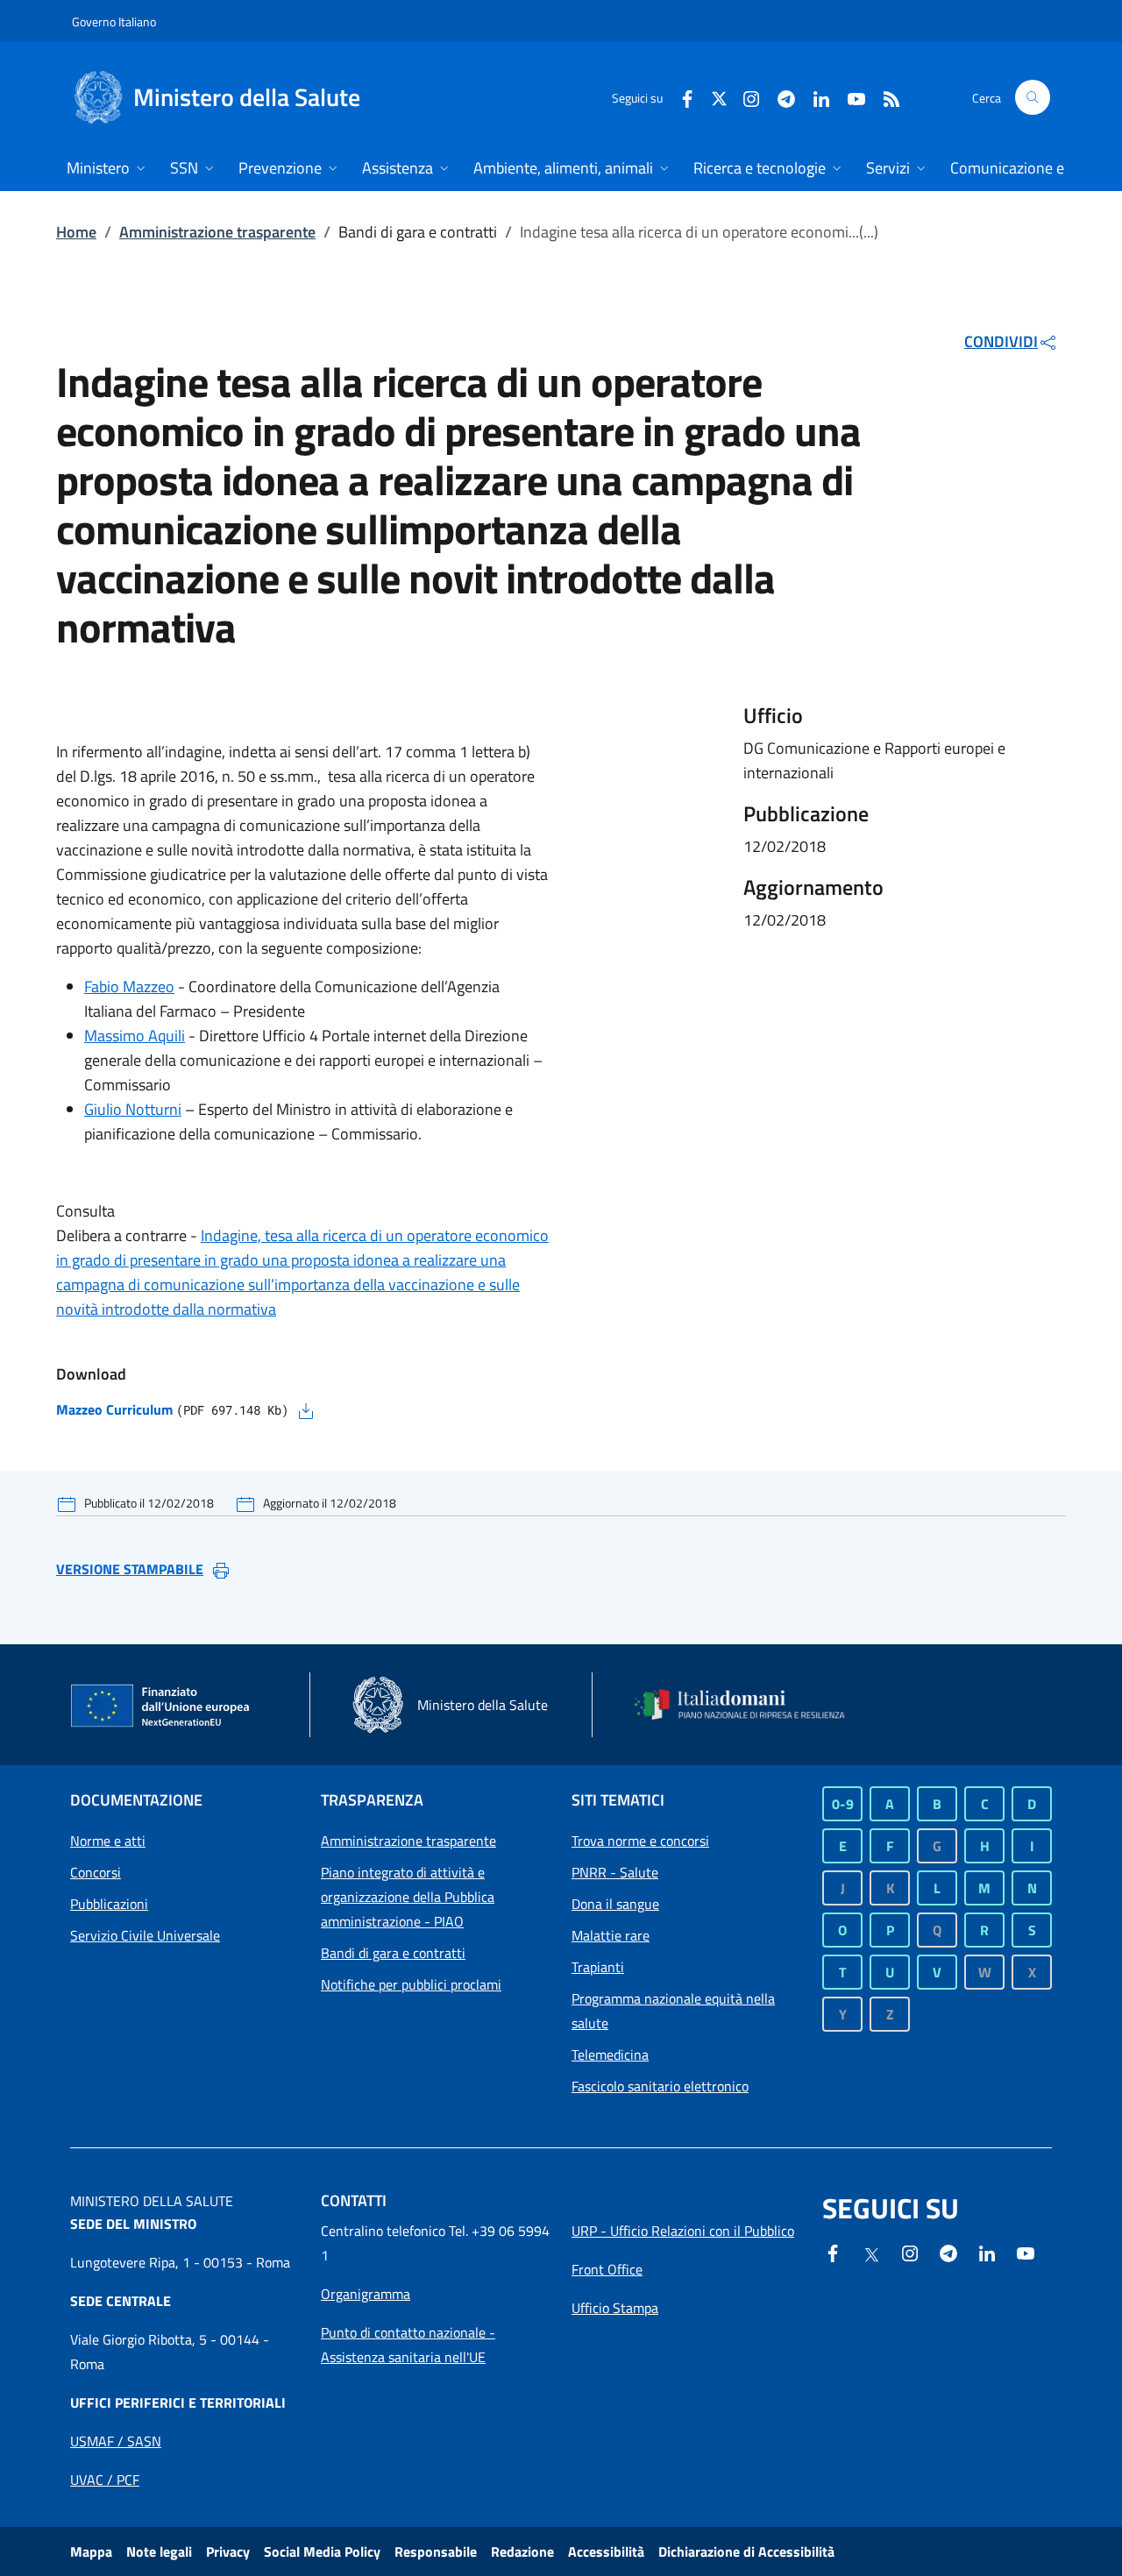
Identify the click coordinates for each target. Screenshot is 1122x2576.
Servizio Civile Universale (145, 1935)
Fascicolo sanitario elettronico (660, 2086)
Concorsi (96, 1872)
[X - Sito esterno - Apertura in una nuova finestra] (719, 97)
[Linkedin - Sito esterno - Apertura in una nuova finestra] (814, 97)
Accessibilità (606, 2551)
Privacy (228, 2551)
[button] (1033, 97)
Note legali (159, 2551)
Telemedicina (610, 2054)
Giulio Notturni (133, 1109)
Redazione (522, 2551)
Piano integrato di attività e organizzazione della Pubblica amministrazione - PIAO (408, 1897)
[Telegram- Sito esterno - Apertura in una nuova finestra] (779, 97)
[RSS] (884, 97)
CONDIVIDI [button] (1001, 341)
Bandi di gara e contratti (393, 1953)
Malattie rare (611, 1935)
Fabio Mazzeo (129, 986)
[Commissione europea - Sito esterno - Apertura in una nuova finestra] (161, 1707)
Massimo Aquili (135, 1036)
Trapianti (598, 1967)
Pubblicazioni (109, 1904)
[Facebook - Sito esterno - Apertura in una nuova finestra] (680, 97)
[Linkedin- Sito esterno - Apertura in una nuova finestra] (987, 2252)
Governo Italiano (114, 21)
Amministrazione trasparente (217, 232)
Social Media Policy (322, 2551)
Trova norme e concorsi (640, 1841)
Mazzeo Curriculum (114, 1409)
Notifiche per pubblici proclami (411, 1984)
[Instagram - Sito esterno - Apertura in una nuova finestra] (744, 97)
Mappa (91, 2551)
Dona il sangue (615, 1904)
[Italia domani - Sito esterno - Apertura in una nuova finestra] (749, 1704)
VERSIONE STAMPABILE (130, 1569)
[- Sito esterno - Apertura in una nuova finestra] (1026, 2252)
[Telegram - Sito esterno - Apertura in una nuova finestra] (948, 2252)
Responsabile (436, 2551)
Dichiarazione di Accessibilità (746, 2551)
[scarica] (306, 1409)
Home (76, 232)
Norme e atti (108, 1841)
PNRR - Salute (615, 1872)
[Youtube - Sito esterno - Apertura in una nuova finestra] (849, 97)
